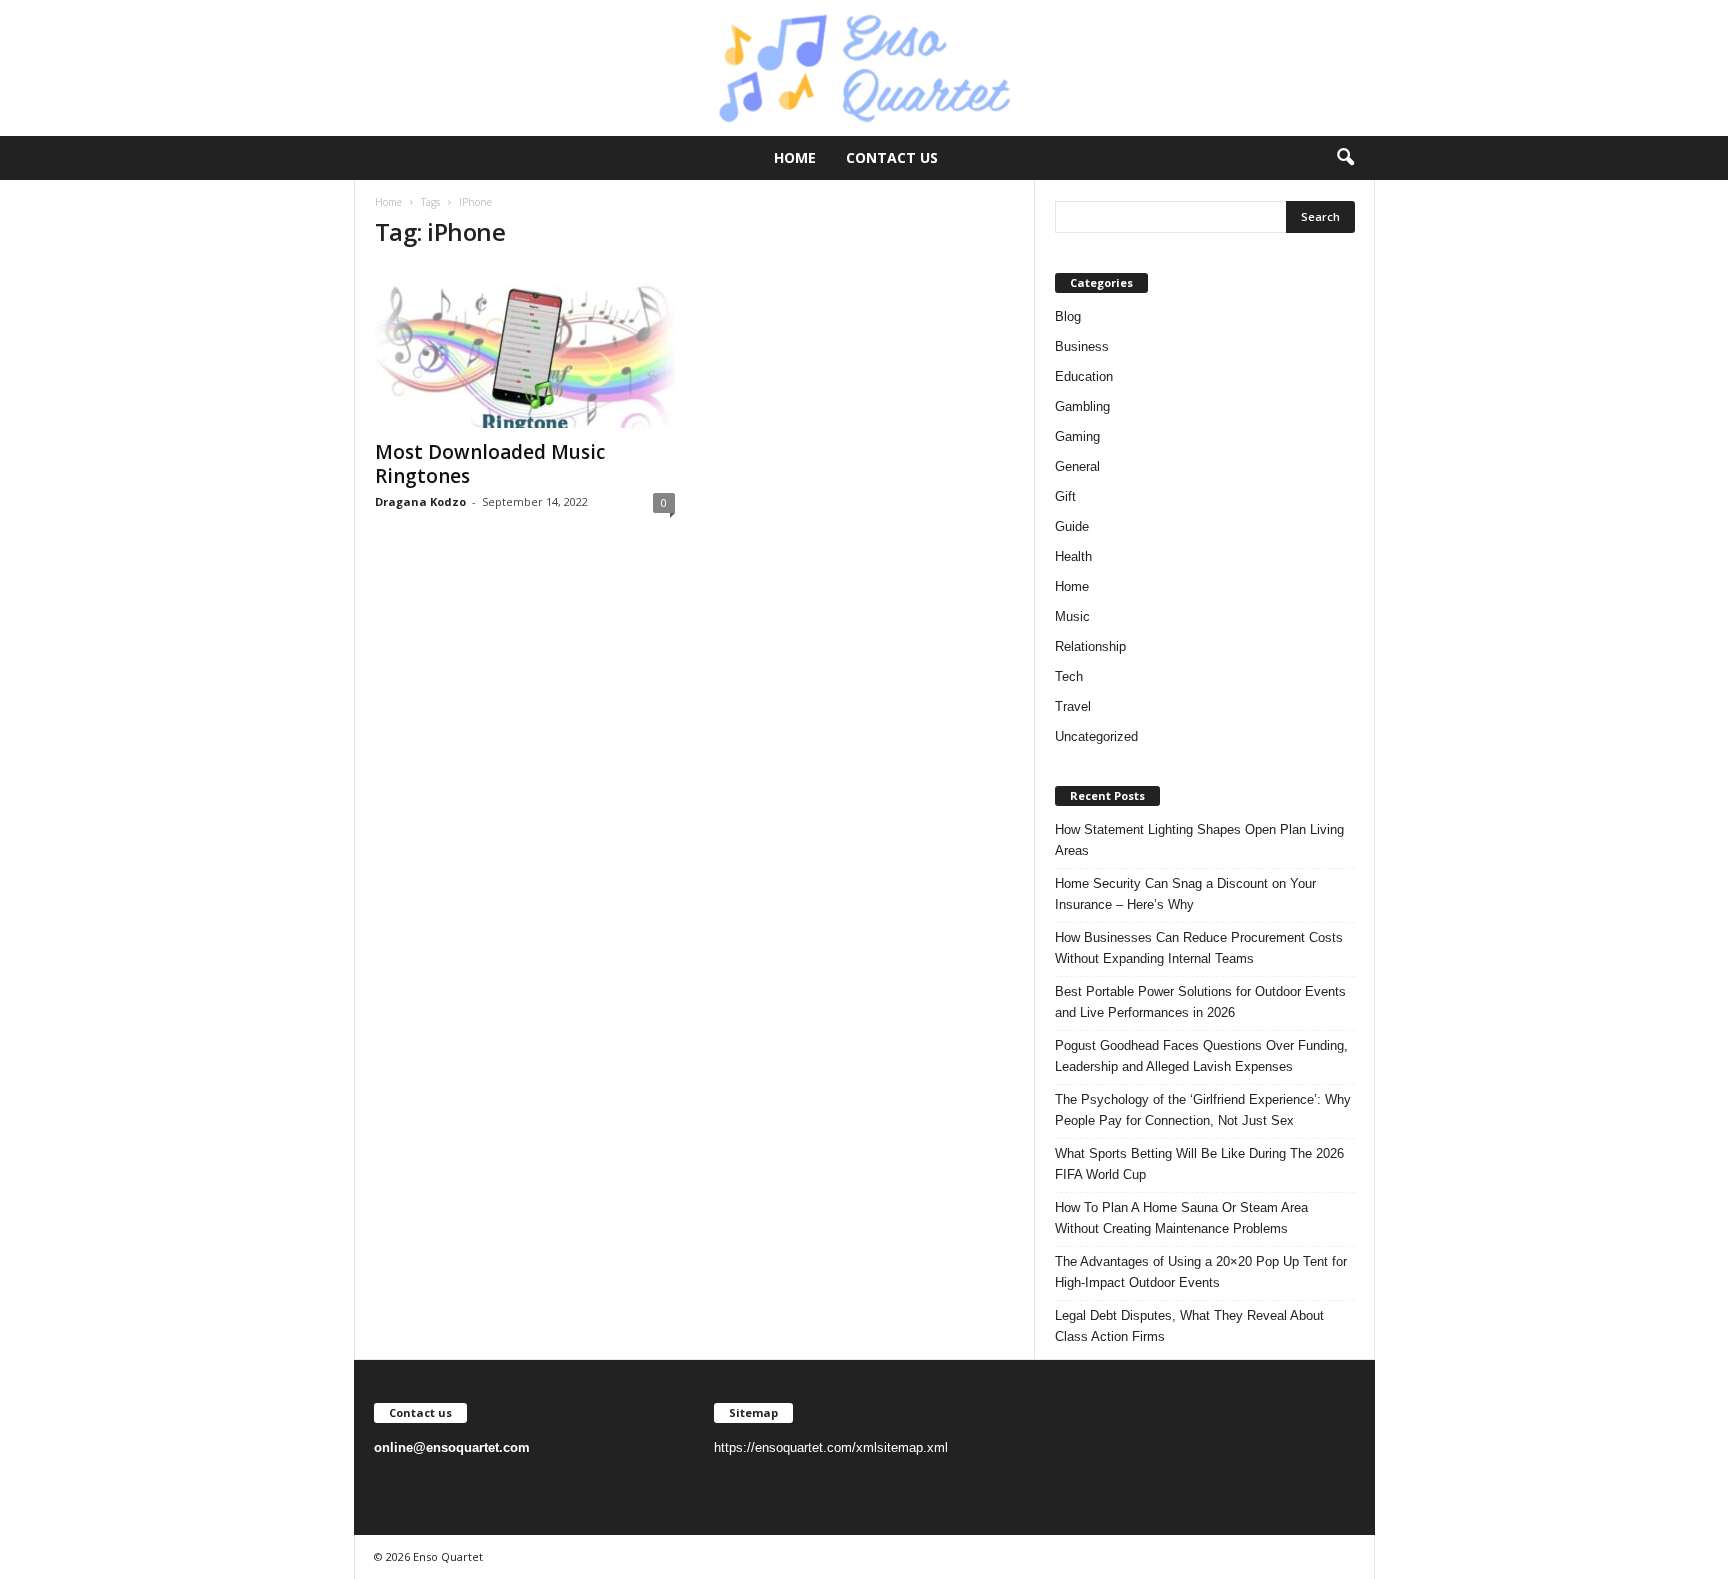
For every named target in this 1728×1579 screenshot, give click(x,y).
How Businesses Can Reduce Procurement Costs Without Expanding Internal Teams (1199, 948)
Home (795, 157)
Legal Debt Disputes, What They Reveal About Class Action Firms (1189, 1326)
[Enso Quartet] (864, 68)
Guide (1072, 526)
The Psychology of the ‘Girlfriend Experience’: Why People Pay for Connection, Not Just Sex (1203, 1110)
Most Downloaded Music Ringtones (490, 464)
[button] (1345, 158)
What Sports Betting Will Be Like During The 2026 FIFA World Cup (1199, 1164)
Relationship (1090, 646)
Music (1072, 616)
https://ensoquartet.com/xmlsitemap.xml (831, 1447)
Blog (1068, 316)
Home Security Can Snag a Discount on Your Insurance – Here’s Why (1185, 894)
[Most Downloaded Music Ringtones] (525, 348)
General (1077, 466)
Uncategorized (1096, 736)
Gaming (1077, 436)
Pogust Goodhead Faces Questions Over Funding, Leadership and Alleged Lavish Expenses (1201, 1056)
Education (1084, 376)
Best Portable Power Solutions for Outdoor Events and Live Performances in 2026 (1200, 1002)
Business (1082, 346)
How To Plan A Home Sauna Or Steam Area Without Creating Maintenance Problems (1181, 1218)
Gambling (1082, 406)
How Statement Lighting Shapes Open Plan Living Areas (1199, 840)
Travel (1073, 706)
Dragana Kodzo (420, 501)
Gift (1065, 496)
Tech (1069, 676)
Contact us (892, 157)
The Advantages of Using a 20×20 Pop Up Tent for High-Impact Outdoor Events (1201, 1272)
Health (1073, 556)
